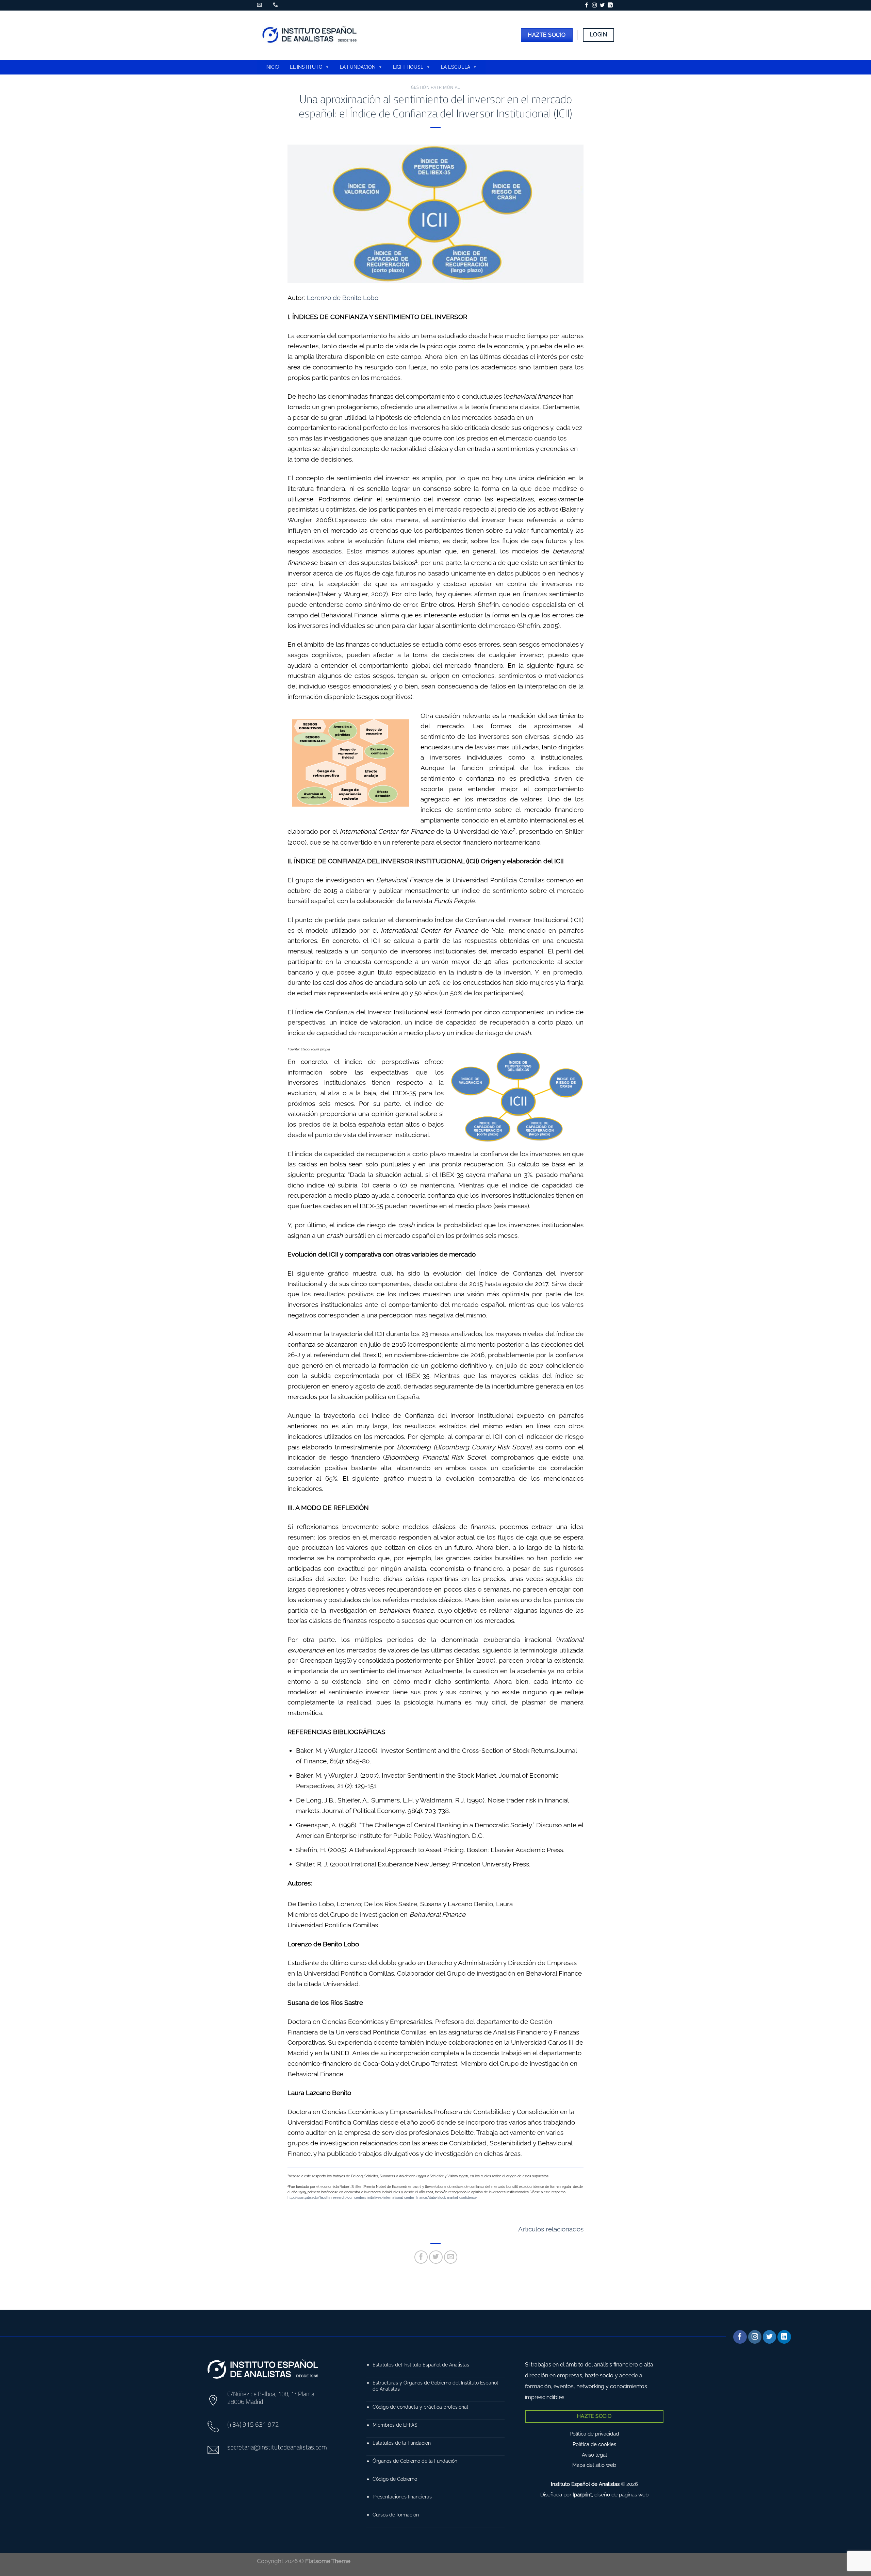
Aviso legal (594, 2455)
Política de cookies (594, 2444)
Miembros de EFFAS (395, 2425)
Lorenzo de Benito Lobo (343, 298)
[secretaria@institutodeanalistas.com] (260, 5)
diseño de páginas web (621, 2495)
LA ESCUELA (456, 67)
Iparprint (582, 2495)
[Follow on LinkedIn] (610, 5)
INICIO (272, 67)
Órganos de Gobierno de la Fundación (415, 2461)
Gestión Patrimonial (435, 87)
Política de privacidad (594, 2434)
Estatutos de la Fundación (402, 2443)
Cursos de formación (396, 2515)
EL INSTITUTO (306, 67)
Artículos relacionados (551, 2229)
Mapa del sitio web (594, 2465)
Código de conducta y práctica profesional (420, 2407)
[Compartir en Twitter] (436, 2257)
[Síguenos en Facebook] (587, 5)
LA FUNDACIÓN (358, 67)
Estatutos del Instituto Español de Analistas (421, 2365)
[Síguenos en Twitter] (602, 5)
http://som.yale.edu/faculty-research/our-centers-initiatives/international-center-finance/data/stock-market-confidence (382, 2198)
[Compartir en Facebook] (421, 2257)
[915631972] (276, 5)
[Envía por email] (451, 2257)
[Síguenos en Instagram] (594, 5)
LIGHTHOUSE (408, 67)
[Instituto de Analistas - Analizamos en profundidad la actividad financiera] (310, 35)
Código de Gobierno (395, 2479)
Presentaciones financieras (402, 2497)
